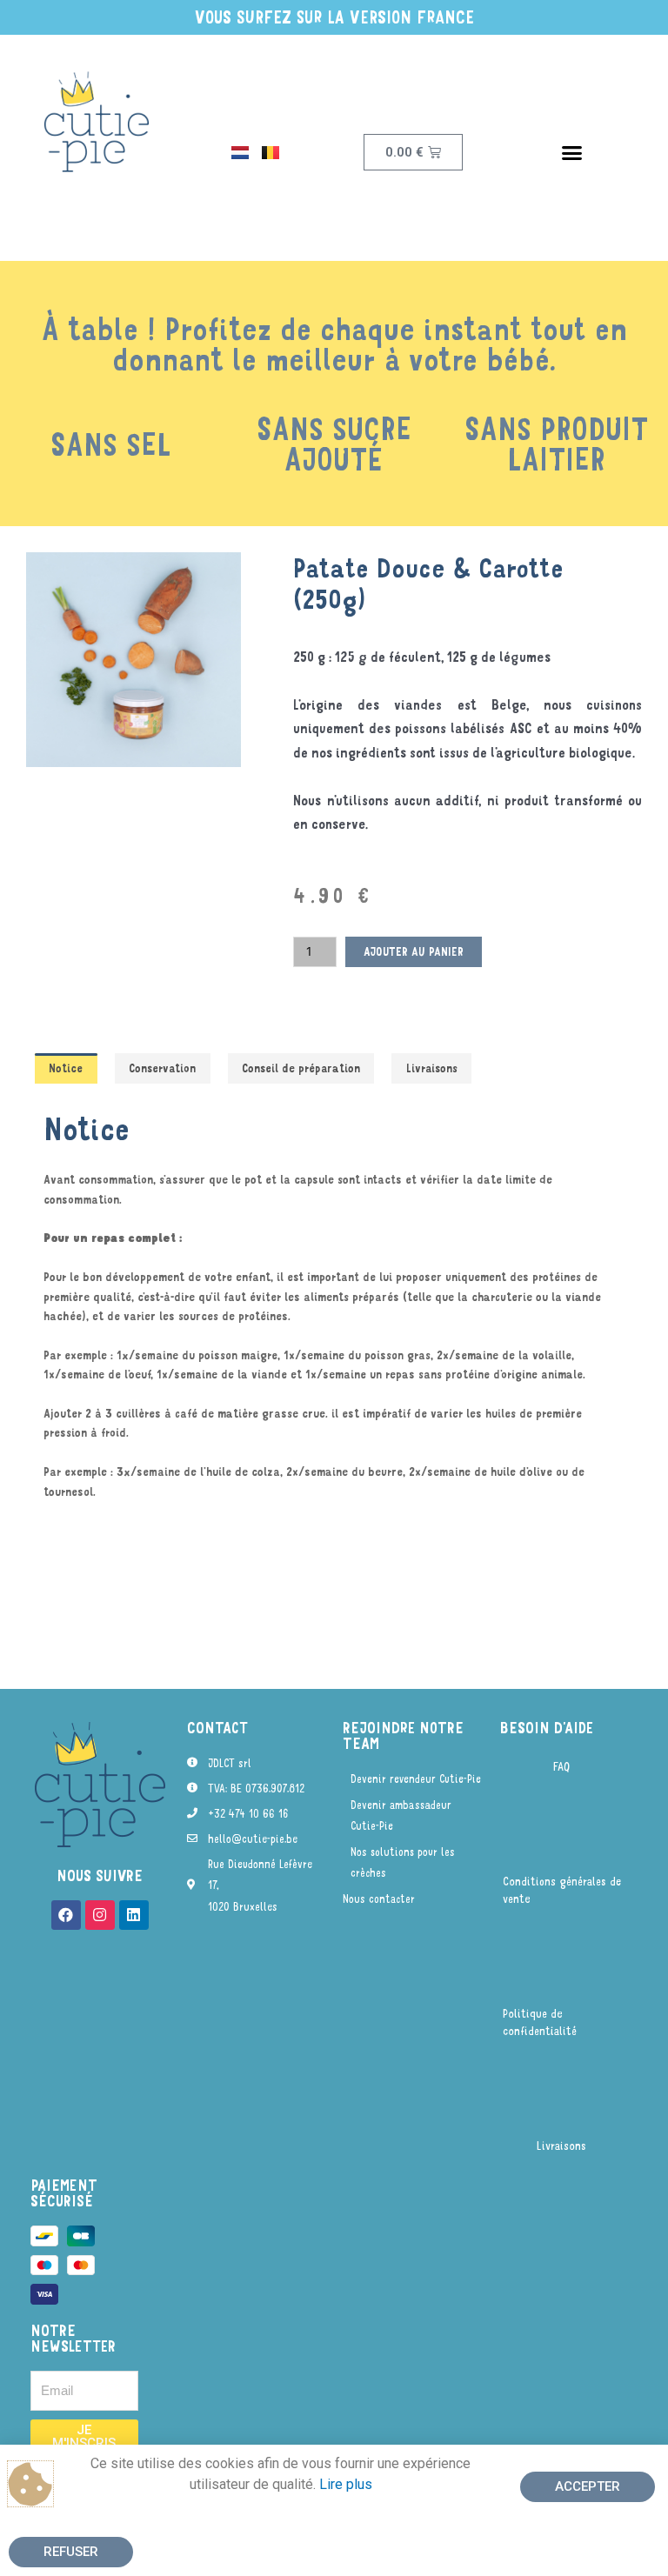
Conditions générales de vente (562, 1889)
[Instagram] (100, 1915)
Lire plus (346, 2484)
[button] (571, 152)
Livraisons (432, 1068)
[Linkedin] (134, 1915)
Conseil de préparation (301, 1068)
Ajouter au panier (414, 951)
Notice (66, 1068)
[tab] (66, 1069)
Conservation (162, 1068)
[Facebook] (66, 1915)
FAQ (561, 1766)
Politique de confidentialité (540, 2022)
